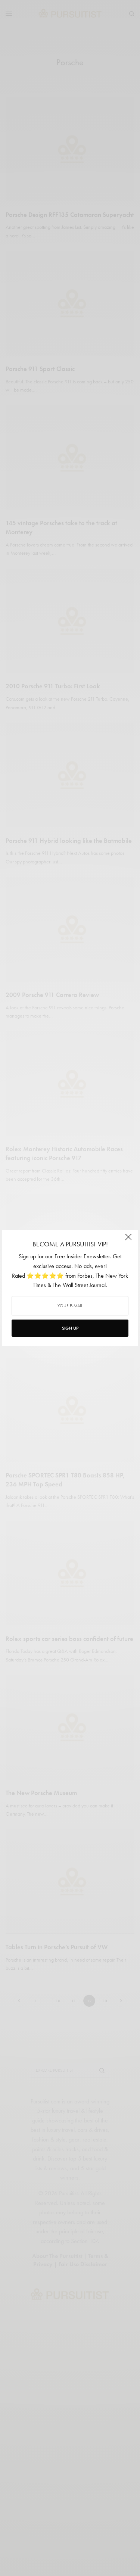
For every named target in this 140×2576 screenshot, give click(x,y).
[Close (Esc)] (128, 1240)
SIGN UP (70, 1328)
